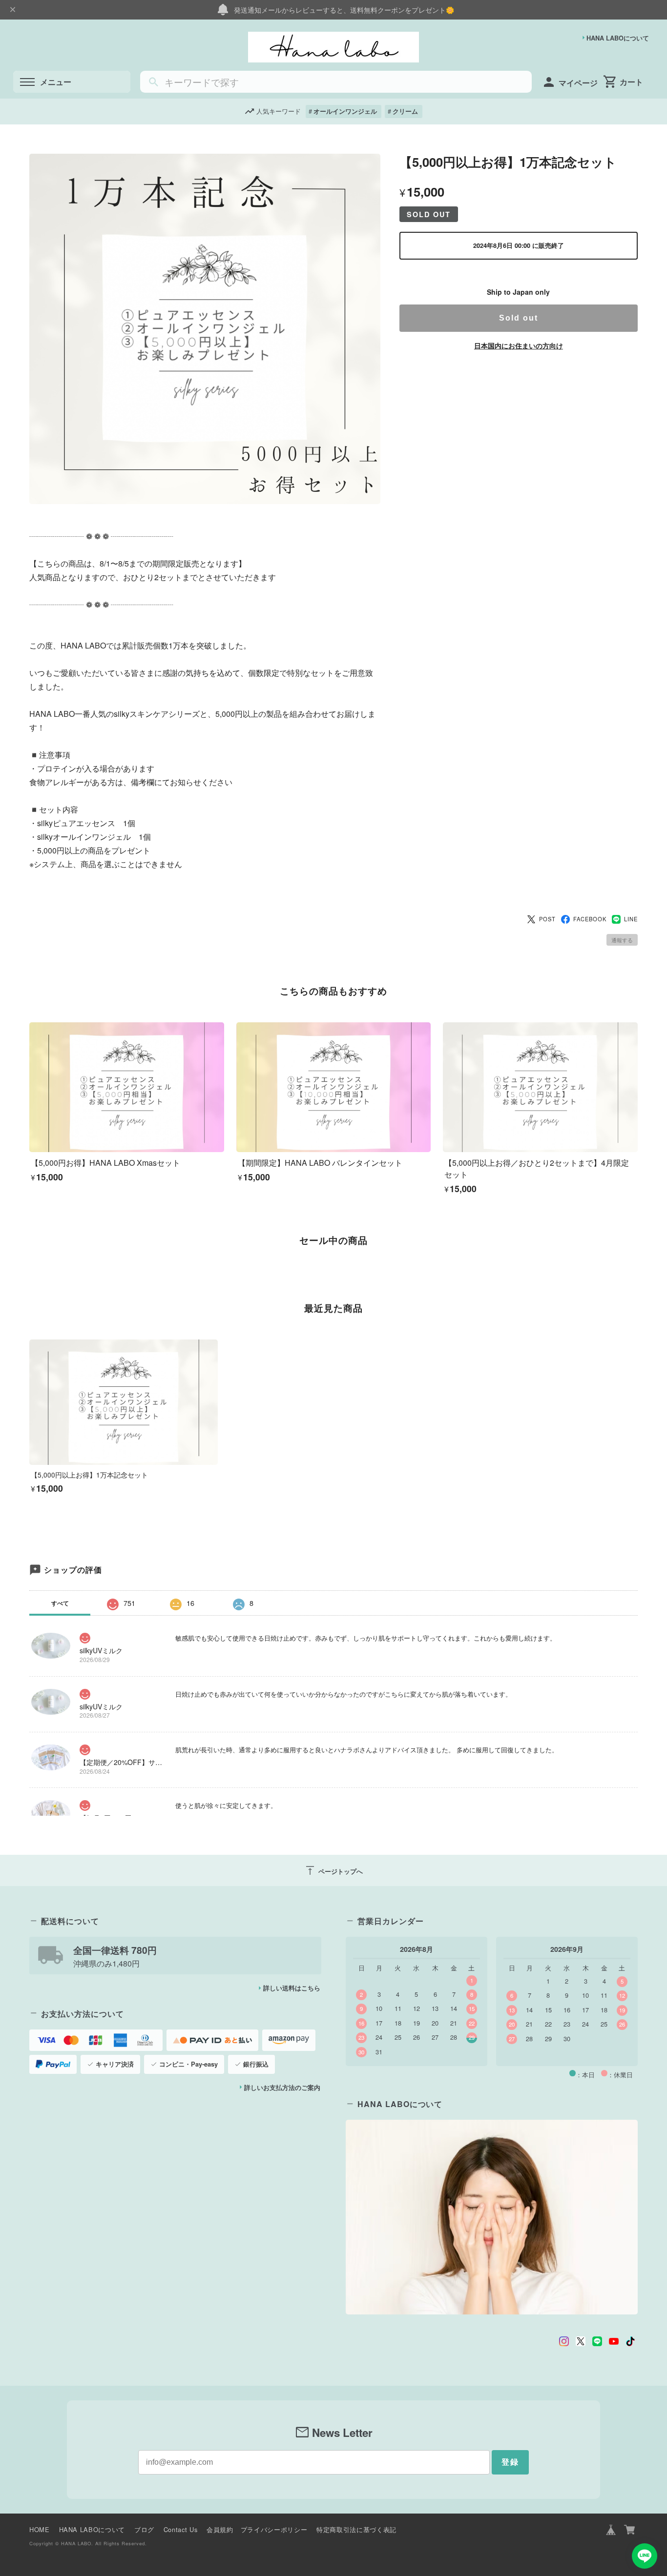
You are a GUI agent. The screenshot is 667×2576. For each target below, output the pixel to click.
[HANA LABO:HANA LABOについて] (492, 2217)
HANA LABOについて (618, 38)
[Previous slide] (29, 1274)
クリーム (405, 111)
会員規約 (220, 2529)
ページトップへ (333, 1870)
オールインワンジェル (345, 111)
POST (547, 919)
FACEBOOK (590, 919)
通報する (622, 940)
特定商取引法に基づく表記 (356, 2529)
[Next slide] (638, 1274)
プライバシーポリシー (274, 2529)
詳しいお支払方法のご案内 (282, 2088)
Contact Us (180, 2529)
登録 (510, 2462)
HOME (40, 2529)
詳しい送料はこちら (292, 1988)
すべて (60, 1603)
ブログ (144, 2529)
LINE (631, 919)
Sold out (519, 318)
